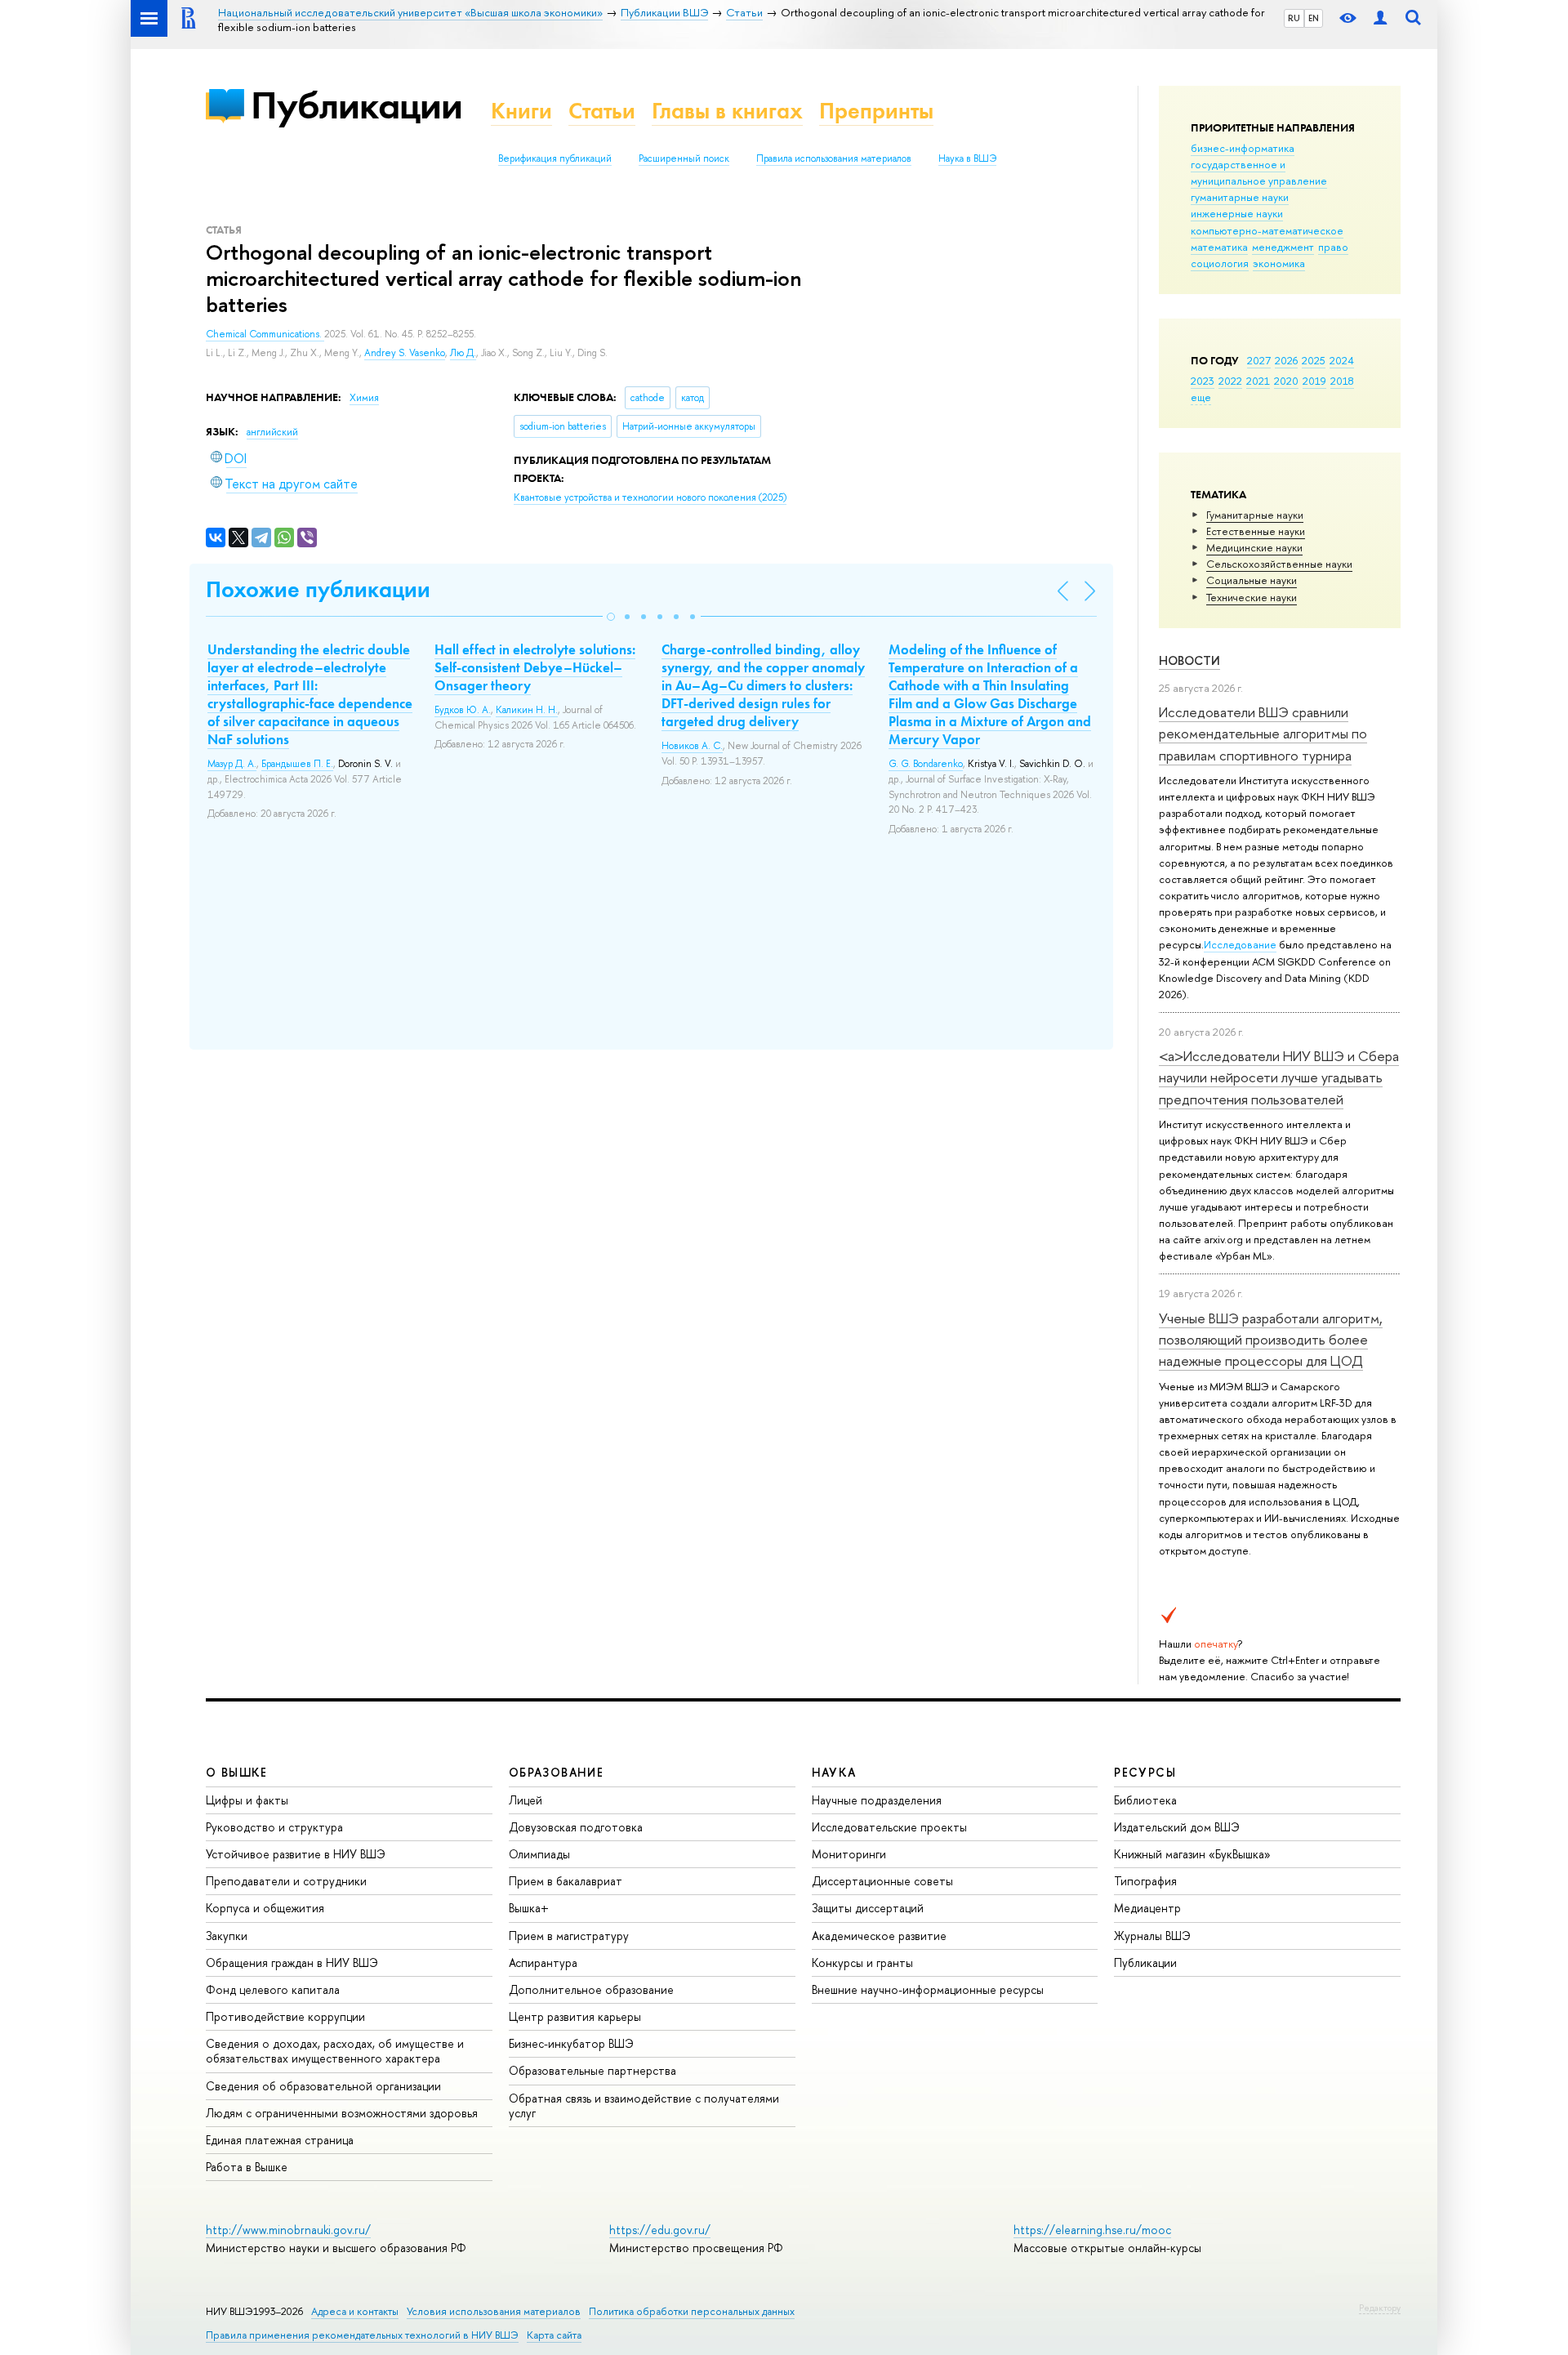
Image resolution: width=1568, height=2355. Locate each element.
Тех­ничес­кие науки (1252, 597)
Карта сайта (554, 2335)
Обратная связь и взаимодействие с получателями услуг (644, 2105)
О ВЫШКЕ (237, 1772)
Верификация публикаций (555, 158)
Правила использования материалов (834, 158)
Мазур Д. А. (232, 764)
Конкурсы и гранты (862, 1962)
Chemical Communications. (265, 334)
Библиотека (1145, 1800)
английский (272, 432)
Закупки (227, 1936)
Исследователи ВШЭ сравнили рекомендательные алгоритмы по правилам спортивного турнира (1263, 734)
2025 (1314, 360)
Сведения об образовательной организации (323, 2086)
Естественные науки (1256, 531)
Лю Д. (463, 353)
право (1333, 247)
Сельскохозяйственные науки (1279, 564)
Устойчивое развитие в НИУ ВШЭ (296, 1854)
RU (1294, 18)
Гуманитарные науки (1255, 515)
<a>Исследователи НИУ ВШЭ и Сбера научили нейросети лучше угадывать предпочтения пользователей (1279, 1077)
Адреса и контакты (355, 2311)
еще (1201, 397)
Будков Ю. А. (463, 710)
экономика (1279, 263)
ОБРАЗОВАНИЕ (556, 1772)
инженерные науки (1237, 213)
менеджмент (1283, 247)
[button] (611, 617)
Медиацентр (1147, 1908)
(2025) (650, 497)
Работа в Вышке (247, 2167)
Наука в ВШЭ (967, 158)
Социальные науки (1252, 580)
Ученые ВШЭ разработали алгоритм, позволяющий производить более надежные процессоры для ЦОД (1271, 1340)
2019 (1314, 381)
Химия (364, 398)
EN (1314, 18)
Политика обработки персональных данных (692, 2311)
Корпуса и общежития (265, 1908)
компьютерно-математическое (1267, 230)
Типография (1145, 1881)
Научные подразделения (877, 1800)
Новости (1189, 660)
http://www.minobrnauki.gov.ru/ (288, 2230)
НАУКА (834, 1772)
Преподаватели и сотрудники (286, 1881)
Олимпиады (539, 1854)
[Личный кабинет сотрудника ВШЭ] (1380, 18)
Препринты (876, 111)
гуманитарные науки (1240, 197)
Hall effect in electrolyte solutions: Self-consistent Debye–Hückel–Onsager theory (535, 667)
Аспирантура (543, 1962)
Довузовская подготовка (576, 1827)
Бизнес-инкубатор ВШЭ (571, 2043)
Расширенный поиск (684, 158)
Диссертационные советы (882, 1881)
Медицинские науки (1254, 547)
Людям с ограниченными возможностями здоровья (342, 2113)
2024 (1342, 360)
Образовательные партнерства (592, 2070)
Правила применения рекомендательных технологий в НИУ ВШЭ (362, 2335)
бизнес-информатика (1243, 148)
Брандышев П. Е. (297, 764)
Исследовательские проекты (889, 1827)
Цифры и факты (247, 1800)
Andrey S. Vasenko (405, 353)
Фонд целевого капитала (273, 1989)
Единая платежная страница (280, 2140)
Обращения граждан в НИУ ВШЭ (292, 1962)
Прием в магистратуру (569, 1936)
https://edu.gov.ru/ (660, 2230)
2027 (1259, 360)
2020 (1286, 381)
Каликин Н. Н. (527, 710)
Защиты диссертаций (868, 1908)
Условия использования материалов (494, 2311)
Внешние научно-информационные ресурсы (928, 1989)
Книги (521, 111)
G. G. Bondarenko (926, 764)
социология (1220, 263)
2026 (1286, 360)
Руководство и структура (274, 1827)
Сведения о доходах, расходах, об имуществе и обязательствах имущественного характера (335, 2051)
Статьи (602, 111)
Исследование (1240, 944)
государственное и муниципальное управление (1259, 172)
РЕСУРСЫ (1145, 1772)
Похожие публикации (318, 589)
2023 (1203, 381)
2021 (1258, 381)
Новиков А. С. (692, 746)
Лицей (526, 1800)
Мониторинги (849, 1854)
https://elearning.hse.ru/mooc (1092, 2230)
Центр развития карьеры (575, 2016)
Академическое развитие (879, 1936)
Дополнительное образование (591, 1989)
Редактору (1380, 2308)
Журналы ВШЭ (1152, 1936)
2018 (1342, 381)
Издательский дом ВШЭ (1177, 1827)
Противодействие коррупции (285, 2016)
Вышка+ (529, 1908)
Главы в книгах (727, 111)
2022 (1230, 381)
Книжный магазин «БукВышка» (1192, 1854)
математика (1219, 247)
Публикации (356, 105)
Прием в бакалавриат (566, 1881)
